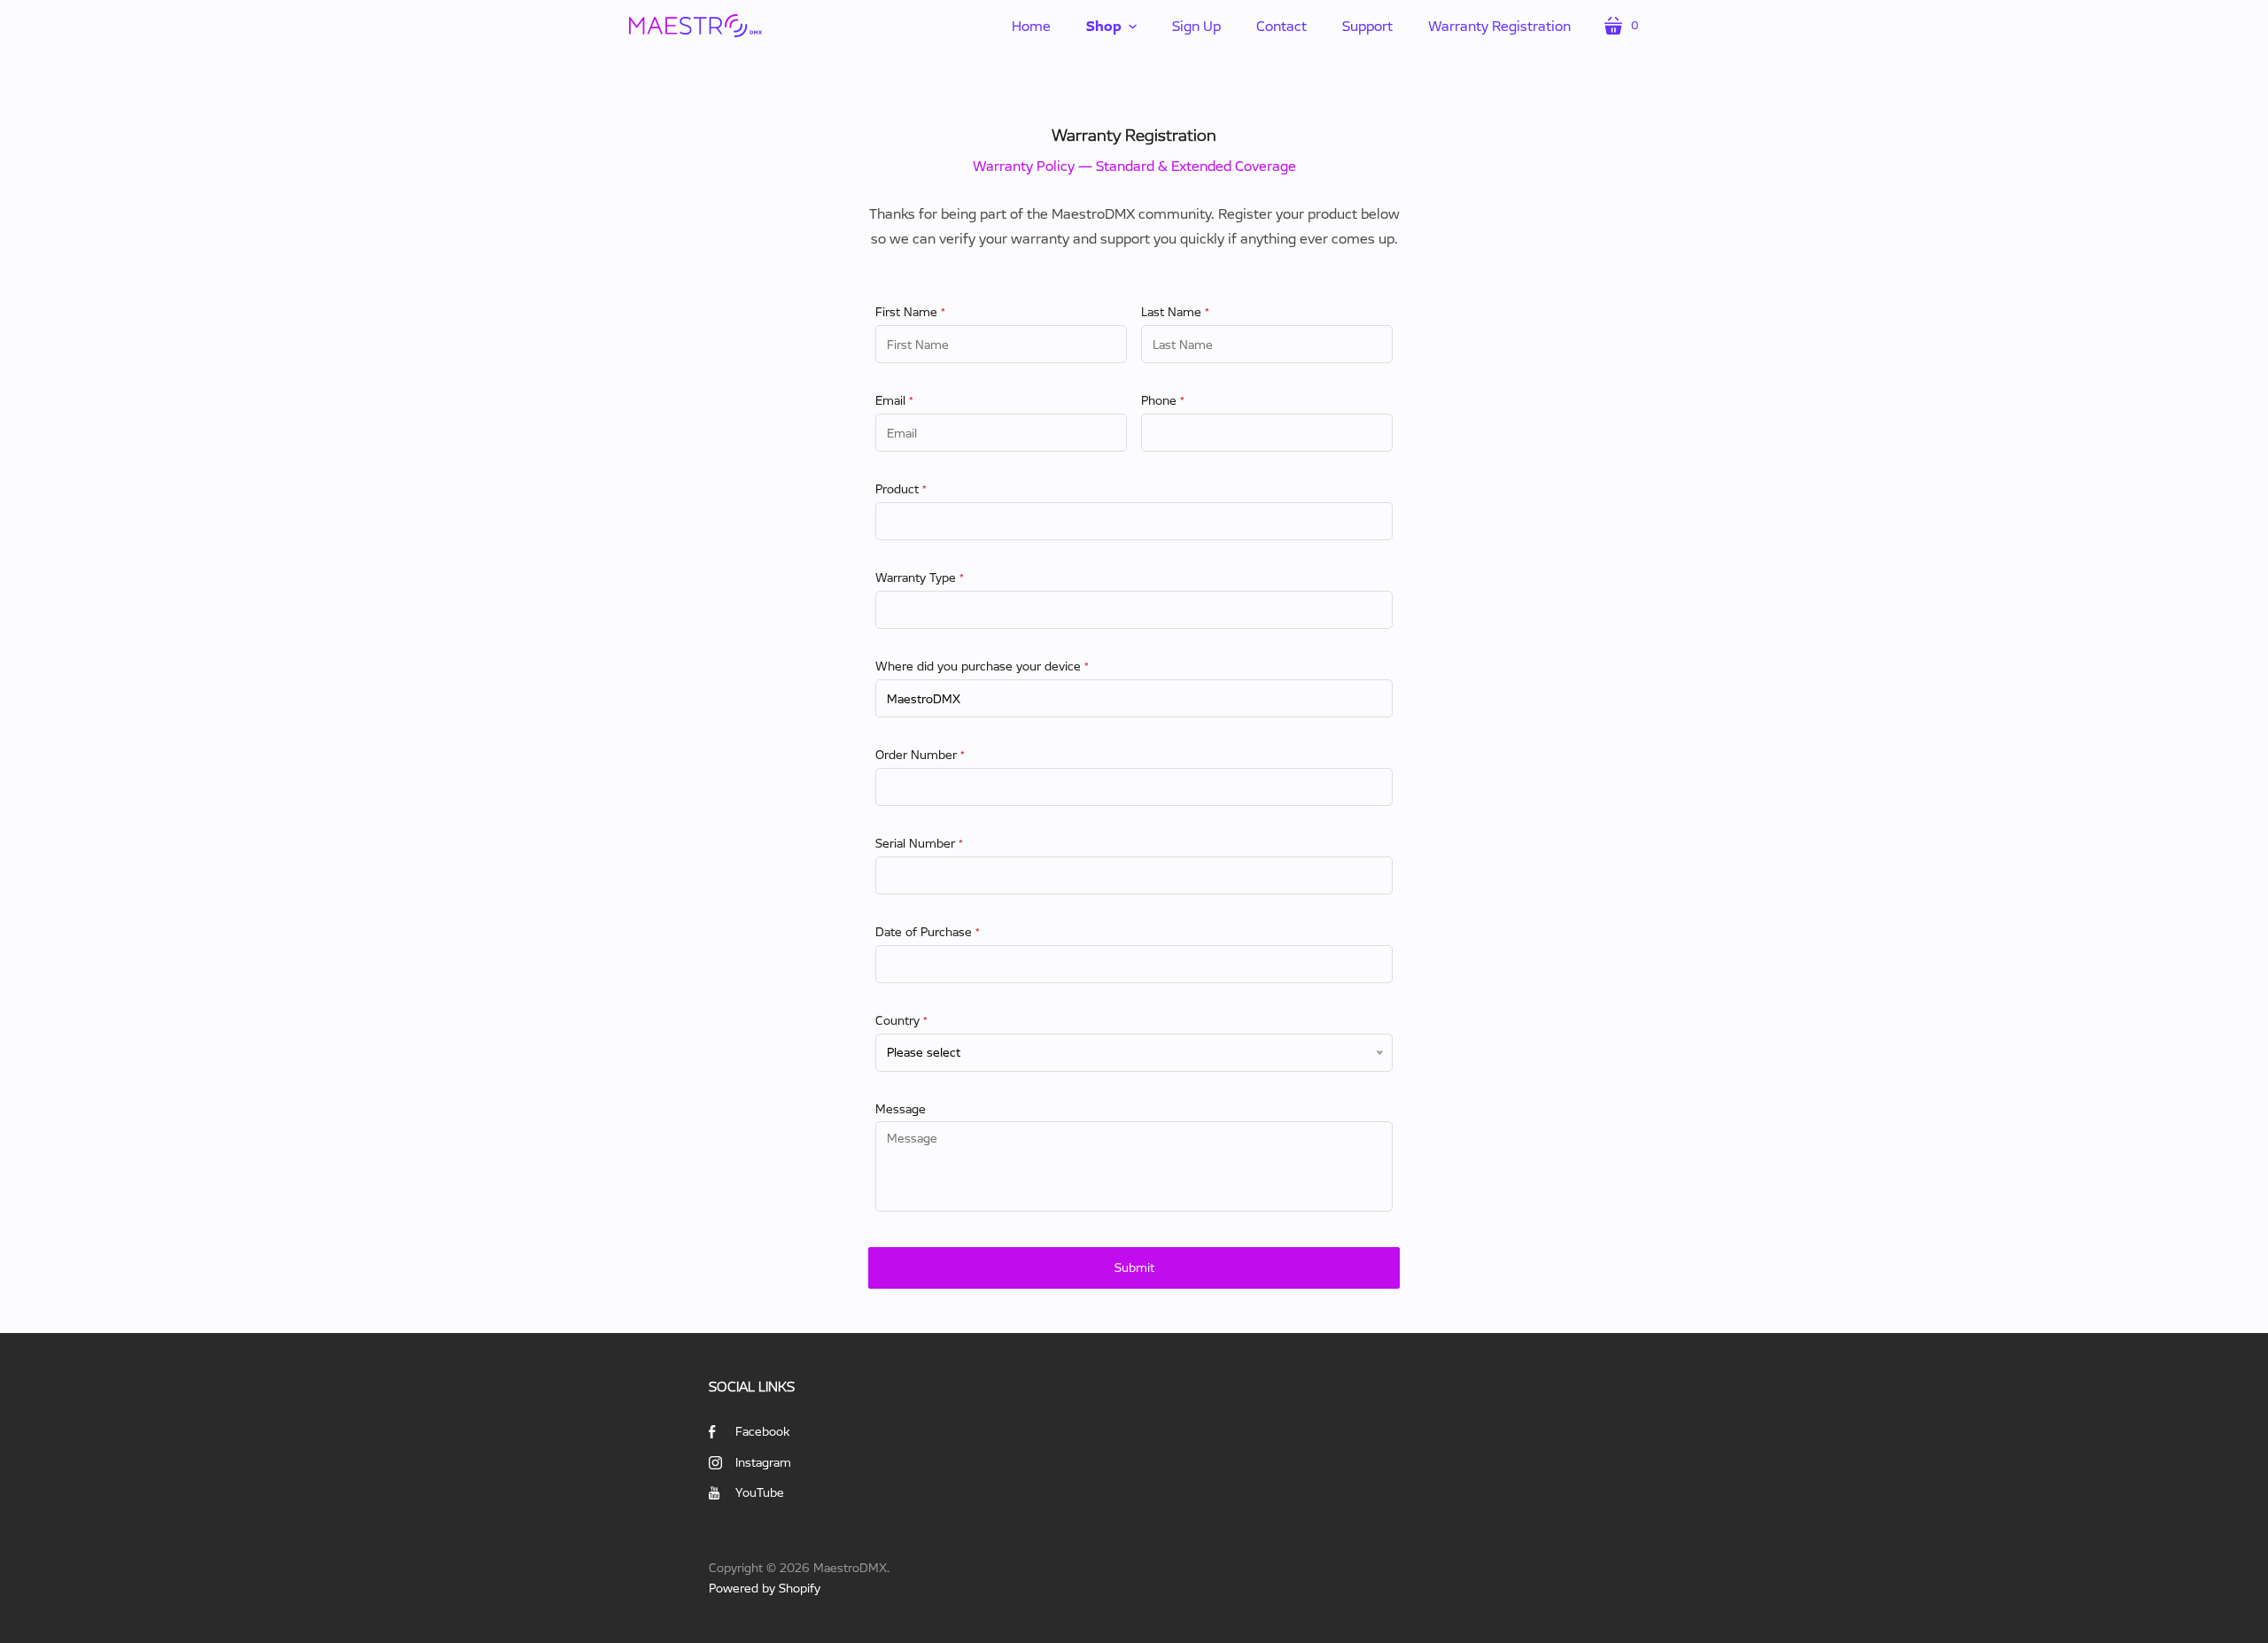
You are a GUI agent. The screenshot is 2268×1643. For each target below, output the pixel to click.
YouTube (760, 1492)
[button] (1111, 26)
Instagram (763, 1462)
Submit (1134, 1267)
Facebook (762, 1431)
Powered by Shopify (765, 1588)
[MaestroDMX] (695, 25)
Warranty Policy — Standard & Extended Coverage (1134, 166)
